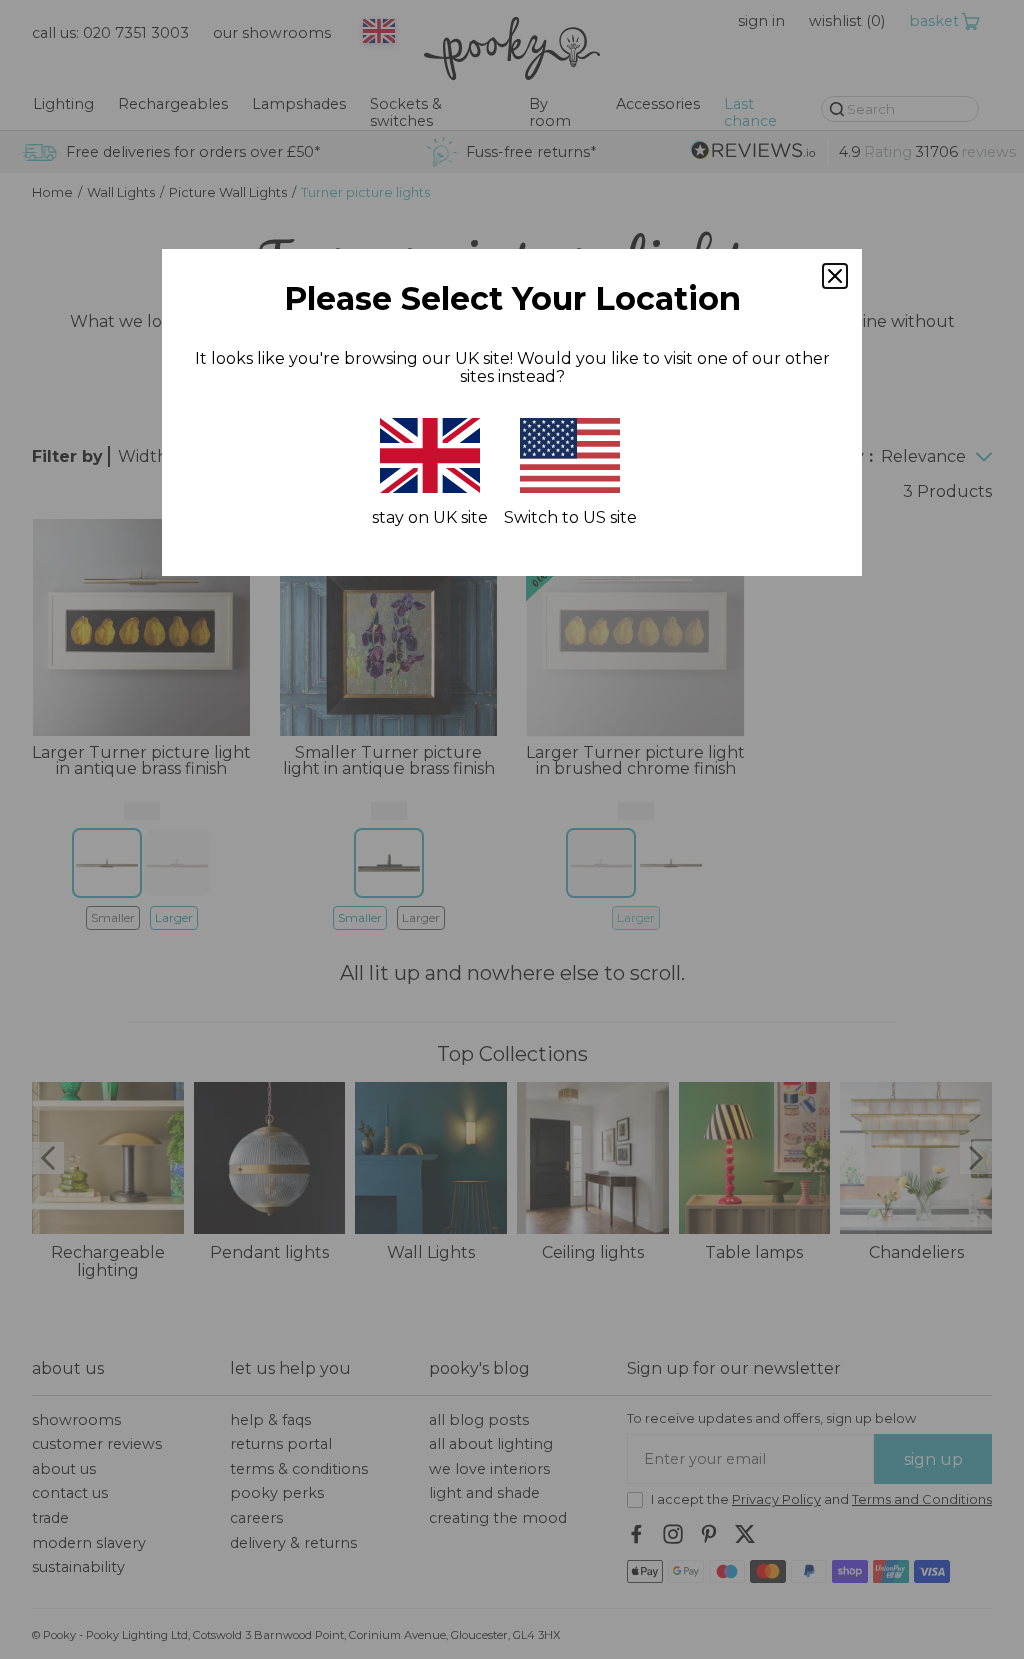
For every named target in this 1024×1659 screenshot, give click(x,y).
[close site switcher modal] (835, 276)
